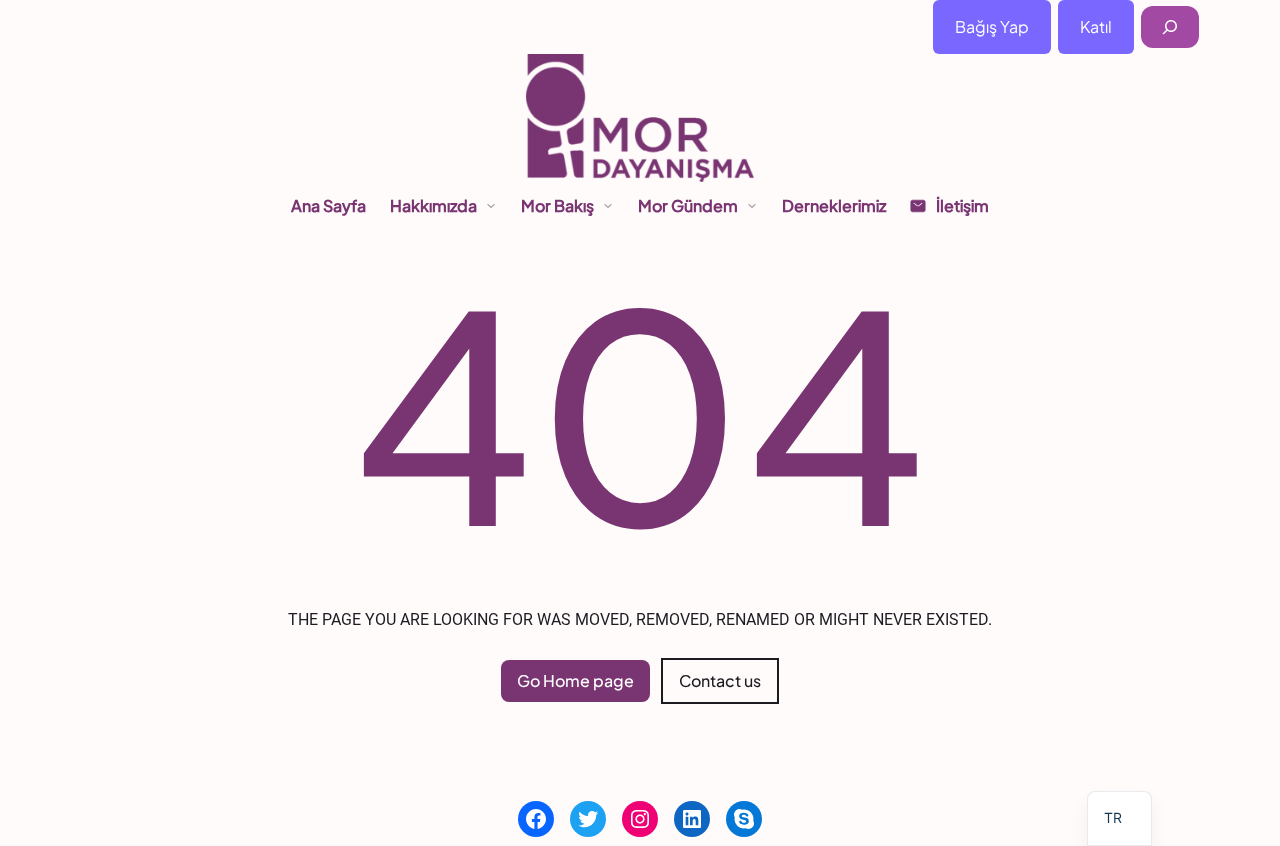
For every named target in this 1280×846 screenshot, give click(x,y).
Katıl (1096, 26)
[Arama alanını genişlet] (1170, 27)
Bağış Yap (992, 26)
